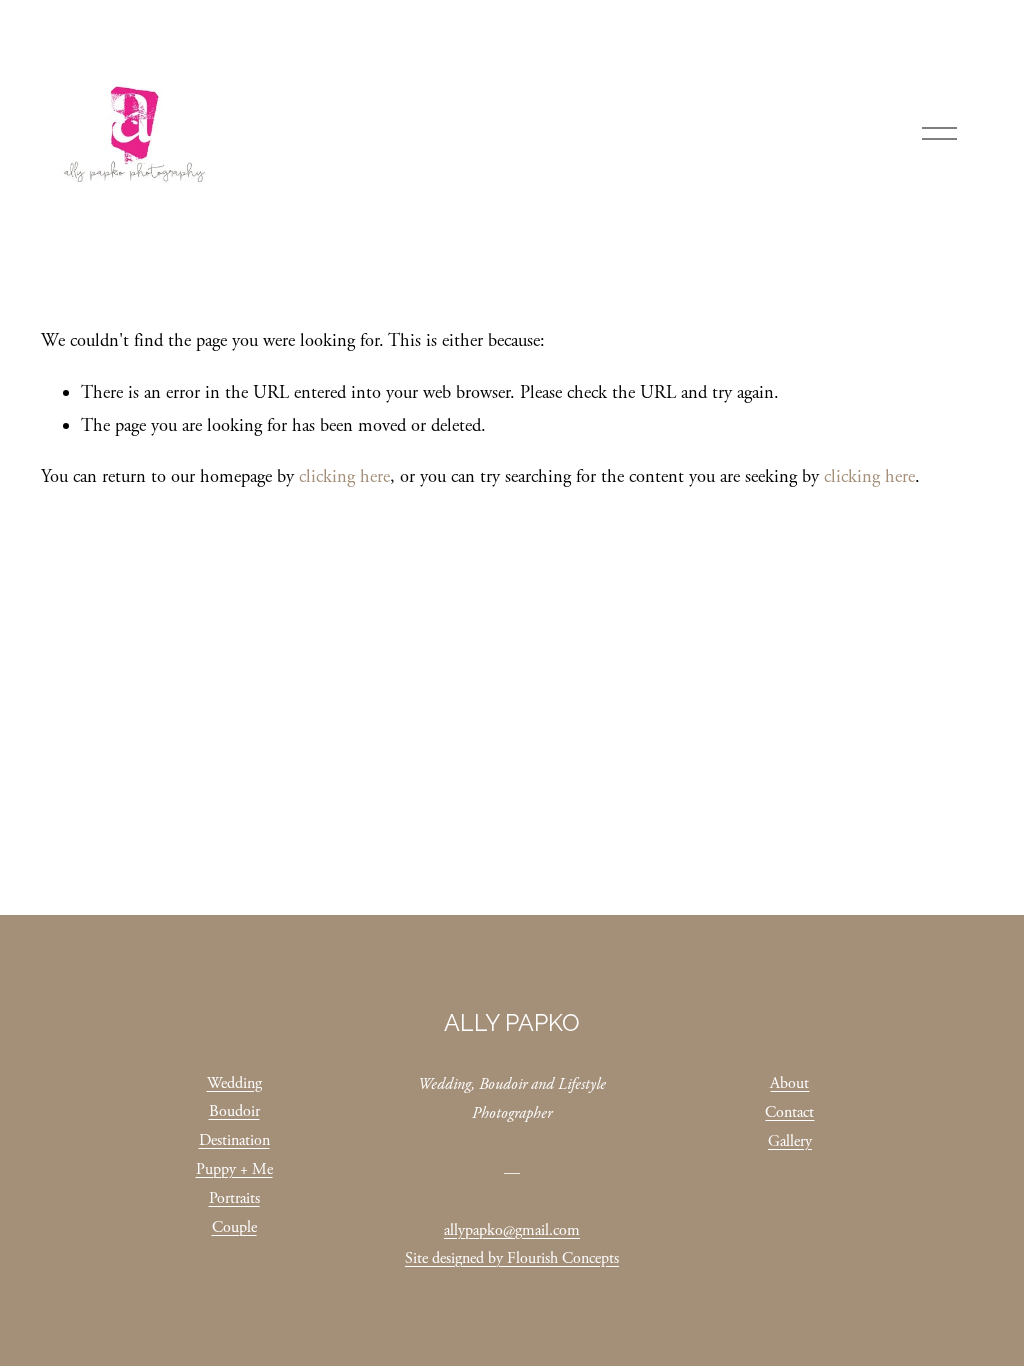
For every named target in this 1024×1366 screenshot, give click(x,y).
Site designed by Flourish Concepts (512, 1258)
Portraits (234, 1198)
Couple (234, 1227)
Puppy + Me (234, 1169)
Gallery (790, 1141)
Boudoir (234, 1111)
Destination (234, 1140)
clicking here (344, 477)
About (789, 1083)
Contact (789, 1112)
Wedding (234, 1083)
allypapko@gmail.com (512, 1230)
